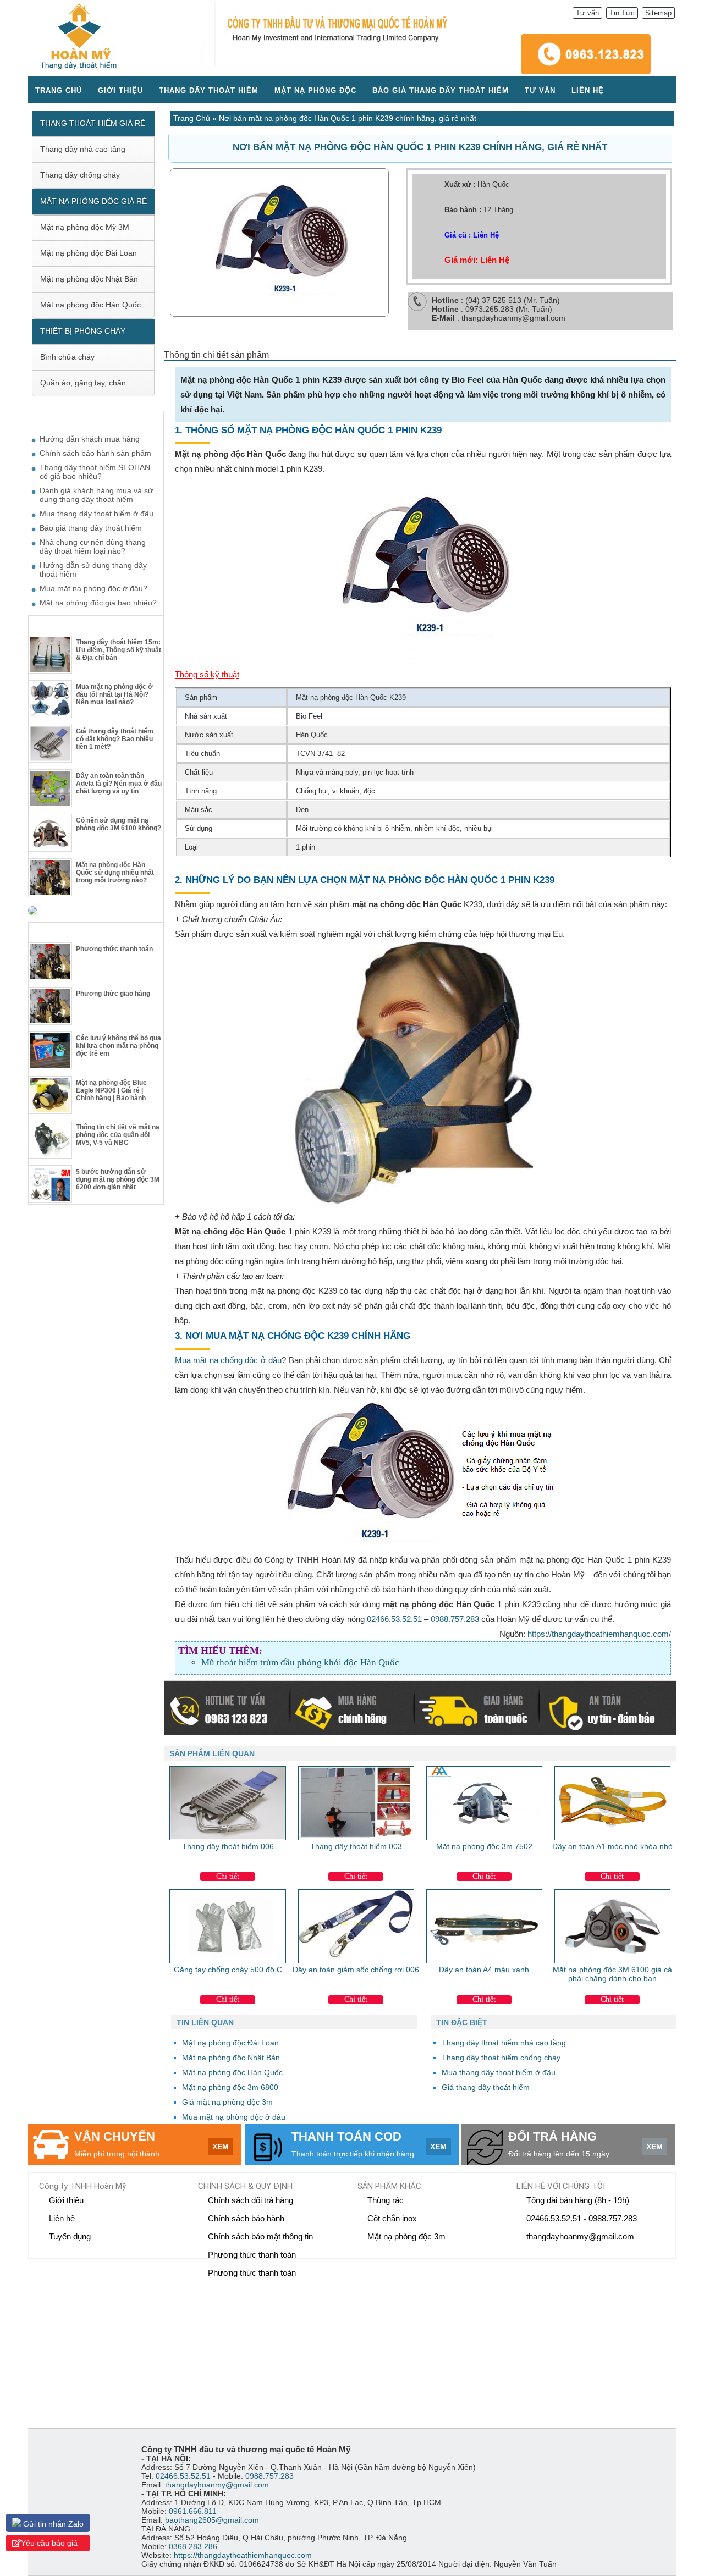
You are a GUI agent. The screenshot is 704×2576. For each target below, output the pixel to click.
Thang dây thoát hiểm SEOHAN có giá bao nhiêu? (95, 472)
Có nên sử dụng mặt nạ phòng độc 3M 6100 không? (119, 824)
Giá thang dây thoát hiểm (486, 2087)
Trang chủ (59, 90)
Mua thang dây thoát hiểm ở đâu (499, 2072)
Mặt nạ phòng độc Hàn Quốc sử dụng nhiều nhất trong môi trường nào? (115, 873)
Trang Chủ (192, 118)
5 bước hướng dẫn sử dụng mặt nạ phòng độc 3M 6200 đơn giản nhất (118, 1179)
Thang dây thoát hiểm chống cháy (501, 2058)
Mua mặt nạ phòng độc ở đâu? (94, 588)
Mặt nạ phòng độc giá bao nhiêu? (98, 603)
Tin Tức (622, 13)
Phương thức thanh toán (114, 949)
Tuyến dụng (70, 2236)
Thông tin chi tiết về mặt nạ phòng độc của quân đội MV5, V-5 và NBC (118, 1135)
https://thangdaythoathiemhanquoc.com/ (599, 1634)
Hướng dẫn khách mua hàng (90, 439)
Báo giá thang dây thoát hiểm (441, 90)
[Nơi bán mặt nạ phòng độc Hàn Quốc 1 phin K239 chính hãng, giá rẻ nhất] (279, 314)
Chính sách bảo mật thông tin (260, 2236)
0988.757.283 (455, 1619)
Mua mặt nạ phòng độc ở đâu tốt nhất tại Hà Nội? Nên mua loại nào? (114, 694)
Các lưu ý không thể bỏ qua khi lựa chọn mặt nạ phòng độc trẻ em (119, 1046)
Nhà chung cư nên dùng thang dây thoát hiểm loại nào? (93, 547)
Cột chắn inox (392, 2218)
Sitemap (658, 13)
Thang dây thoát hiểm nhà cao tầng (504, 2043)
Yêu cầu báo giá (49, 2543)
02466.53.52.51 (394, 1619)
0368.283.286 (193, 2546)
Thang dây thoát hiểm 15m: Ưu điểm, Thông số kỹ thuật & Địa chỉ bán (119, 650)
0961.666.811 (193, 2511)
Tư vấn (587, 13)
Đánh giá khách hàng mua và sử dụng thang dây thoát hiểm (96, 495)
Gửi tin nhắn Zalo (52, 2524)
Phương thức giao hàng (113, 994)
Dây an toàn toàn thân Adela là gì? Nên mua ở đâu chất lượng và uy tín (119, 784)
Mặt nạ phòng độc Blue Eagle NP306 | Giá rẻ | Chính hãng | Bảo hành (111, 1090)
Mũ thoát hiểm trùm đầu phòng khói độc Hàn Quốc (300, 1662)
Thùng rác (386, 2200)
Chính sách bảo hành (246, 2218)
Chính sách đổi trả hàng (251, 2200)
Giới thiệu (120, 90)
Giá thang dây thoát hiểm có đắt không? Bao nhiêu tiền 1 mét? (115, 739)
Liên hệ (588, 90)
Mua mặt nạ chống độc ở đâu (228, 1360)
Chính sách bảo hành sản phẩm (95, 453)
